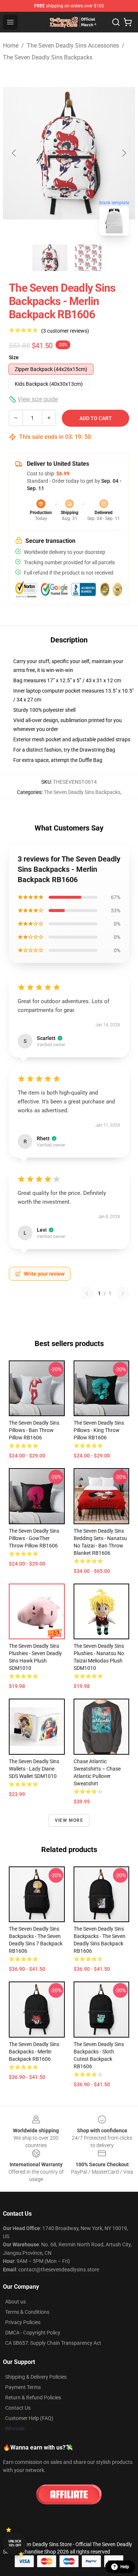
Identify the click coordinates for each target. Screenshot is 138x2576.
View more (69, 1820)
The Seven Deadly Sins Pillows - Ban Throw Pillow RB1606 (34, 1430)
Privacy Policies (23, 2322)
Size (14, 357)
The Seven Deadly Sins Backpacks (48, 57)
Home (11, 46)
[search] (116, 22)
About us (15, 2302)
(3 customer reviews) (65, 331)
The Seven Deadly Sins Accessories (73, 46)
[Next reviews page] (123, 1293)
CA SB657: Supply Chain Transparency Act (53, 2343)
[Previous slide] (14, 153)
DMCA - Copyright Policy (33, 2333)
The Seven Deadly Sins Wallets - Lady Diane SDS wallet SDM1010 (34, 1769)
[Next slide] (124, 153)
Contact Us (18, 2408)
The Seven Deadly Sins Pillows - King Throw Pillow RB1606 (99, 1430)
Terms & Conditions (27, 2312)
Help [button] (125, 2567)
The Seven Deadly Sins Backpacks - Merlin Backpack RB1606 (34, 2052)
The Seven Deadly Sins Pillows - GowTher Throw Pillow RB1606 (34, 1538)
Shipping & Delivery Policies (36, 2377)
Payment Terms (23, 2387)
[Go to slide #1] (50, 258)
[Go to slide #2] (88, 258)
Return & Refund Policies (33, 2398)
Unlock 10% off (15, 2543)
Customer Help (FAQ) (29, 2418)
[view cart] (128, 22)
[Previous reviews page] (87, 1293)
